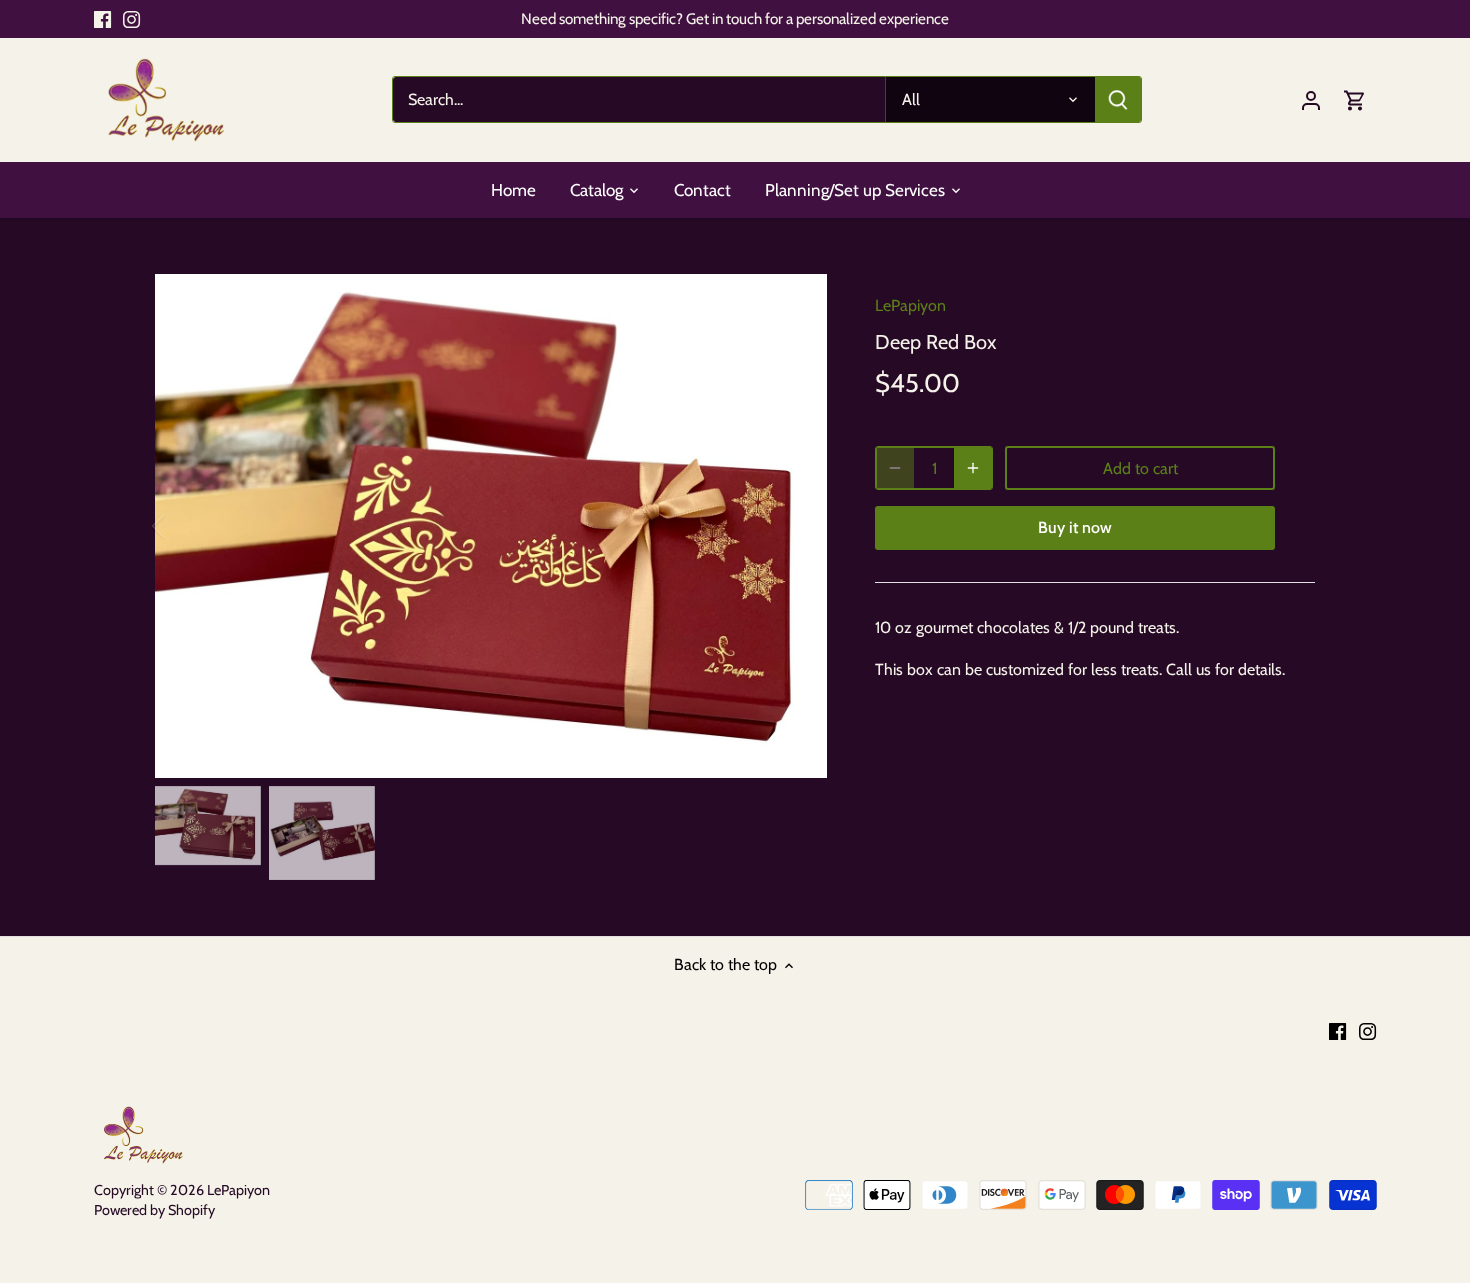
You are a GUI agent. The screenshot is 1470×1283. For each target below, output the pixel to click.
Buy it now (1075, 527)
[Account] (1311, 99)
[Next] (797, 526)
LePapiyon (910, 305)
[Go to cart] (1355, 99)
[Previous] (185, 526)
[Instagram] (131, 19)
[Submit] (1117, 99)
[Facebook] (102, 19)
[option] (491, 526)
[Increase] (973, 468)
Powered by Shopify (154, 1210)
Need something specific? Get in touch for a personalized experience (735, 18)
